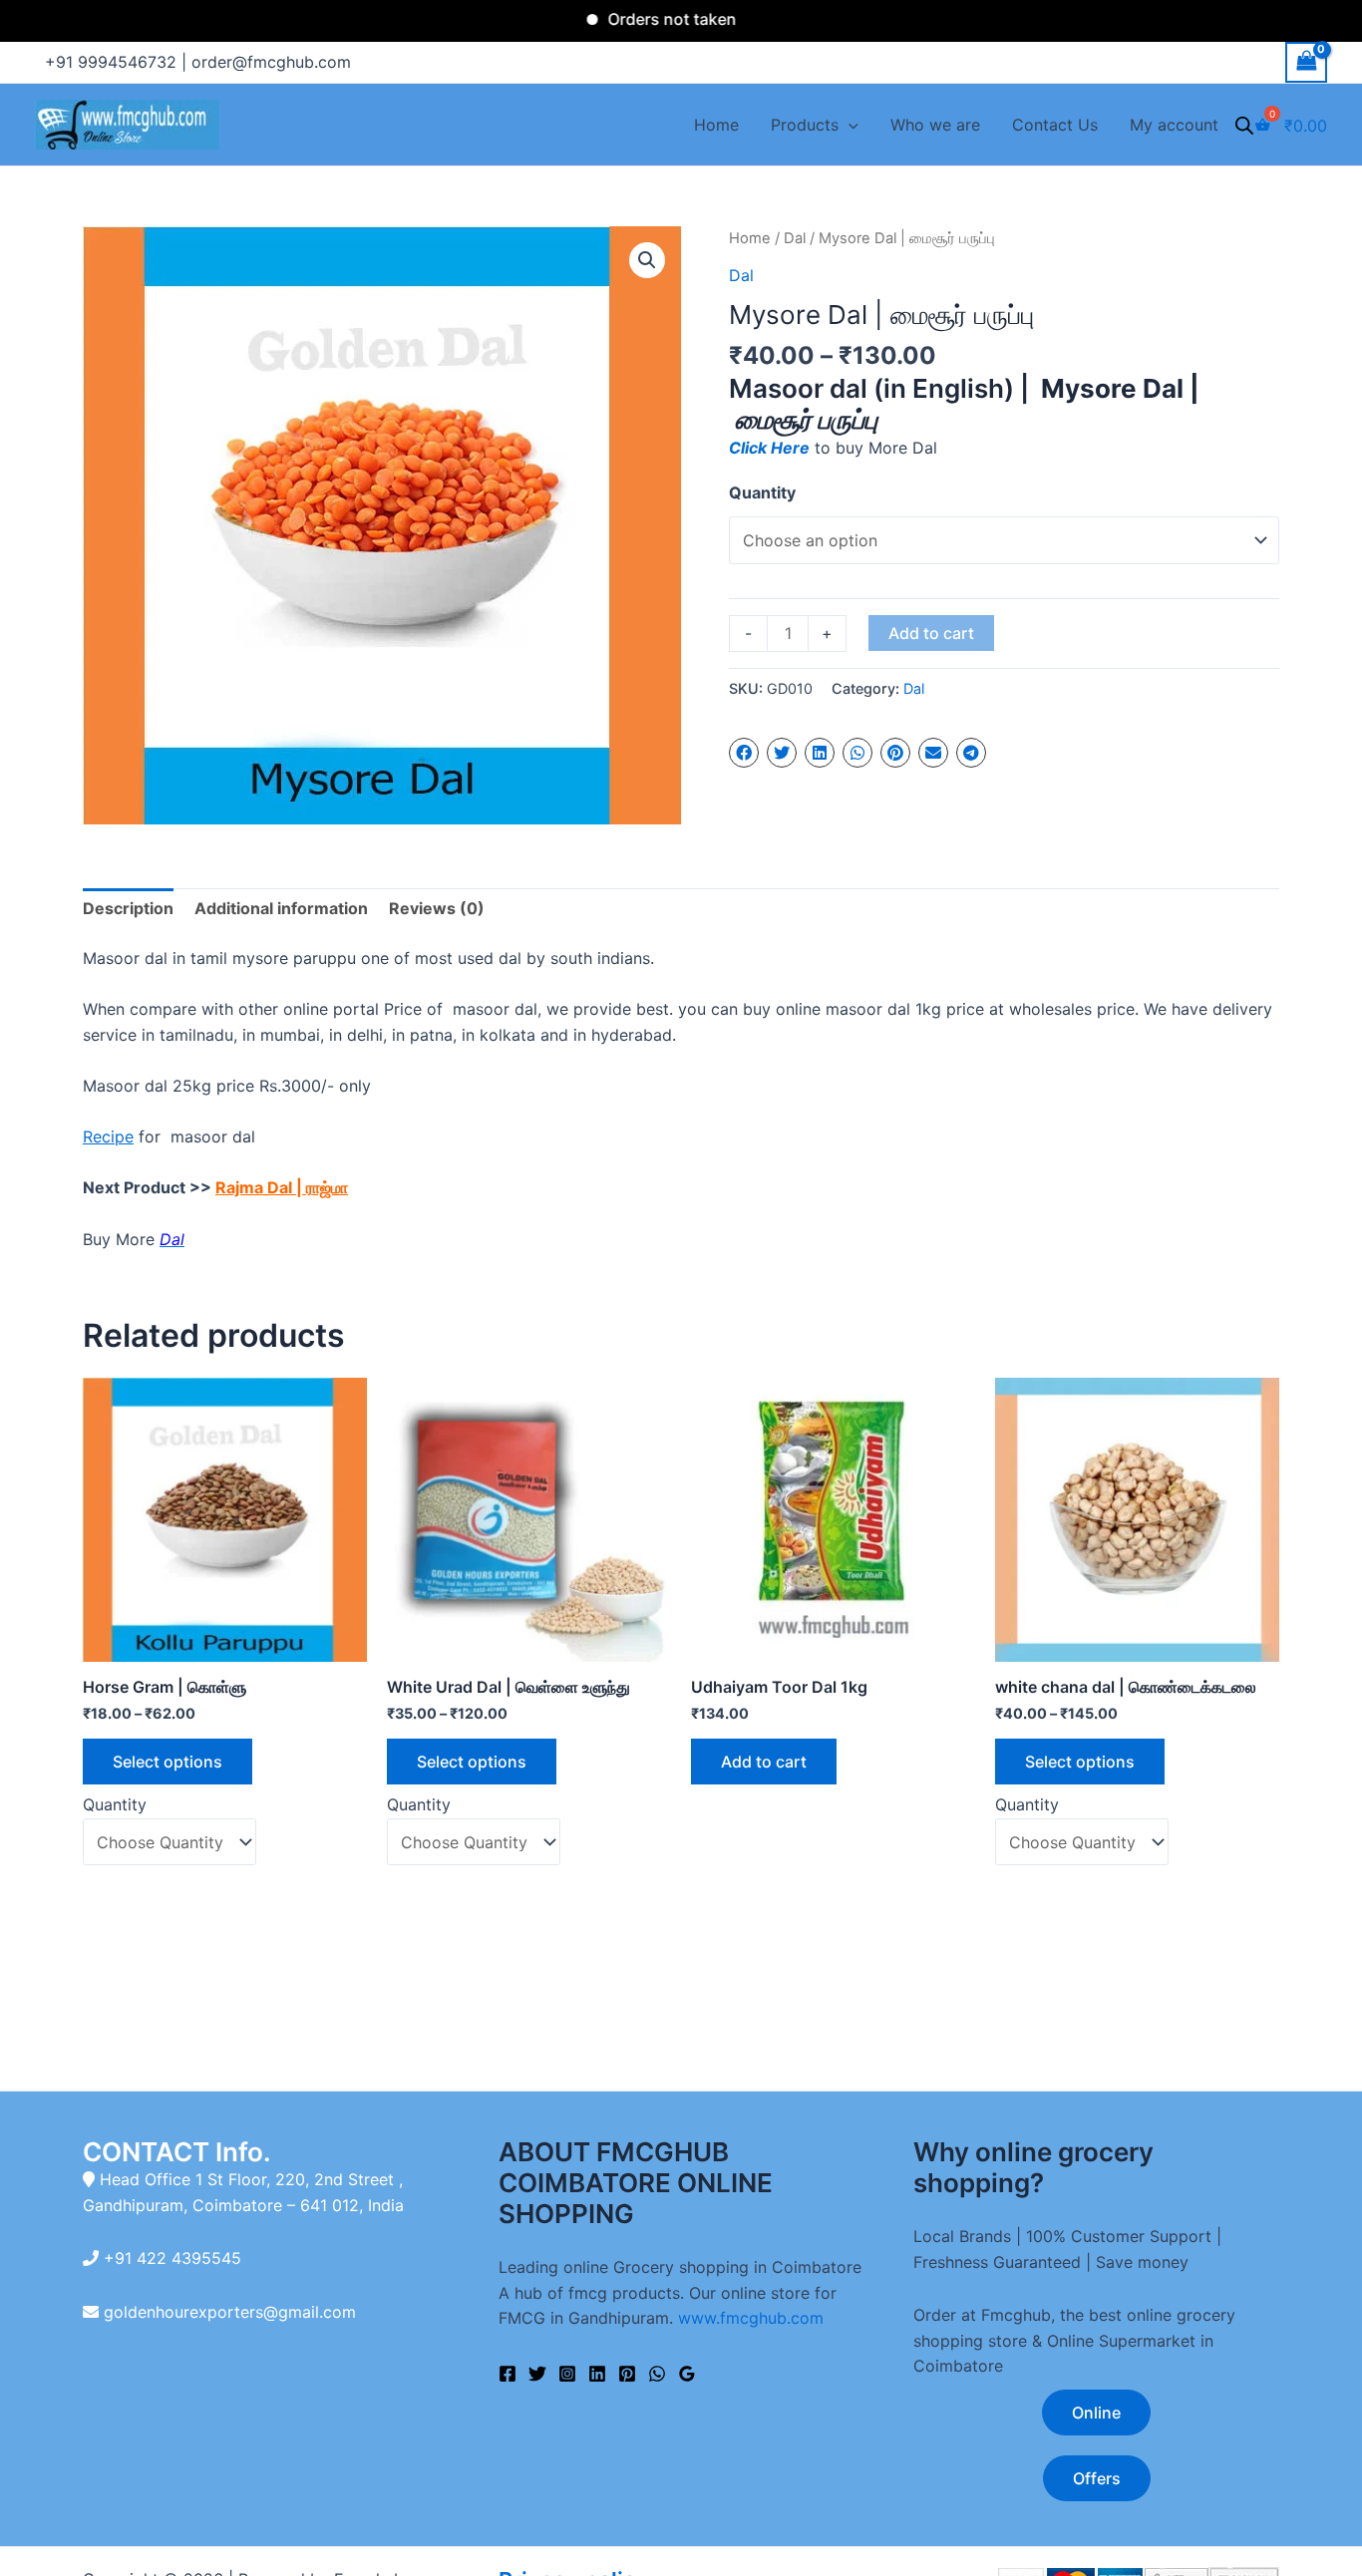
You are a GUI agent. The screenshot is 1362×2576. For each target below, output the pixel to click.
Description (128, 908)
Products (805, 125)
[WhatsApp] (657, 2374)
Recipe (108, 1136)
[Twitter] (537, 2374)
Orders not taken (631, 19)
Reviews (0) (437, 908)
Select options (168, 1762)
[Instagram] (567, 2374)
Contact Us (1055, 125)
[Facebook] (508, 2374)
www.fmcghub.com (751, 2318)
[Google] (687, 2374)
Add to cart (931, 633)
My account (1174, 125)
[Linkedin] (597, 2374)
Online (1096, 2413)
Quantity (762, 492)
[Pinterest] (627, 2374)
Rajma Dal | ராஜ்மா (282, 1187)
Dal (795, 238)
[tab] (128, 909)
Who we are (935, 125)
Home (716, 125)
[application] (849, 125)
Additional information (281, 908)
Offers (1097, 2478)
